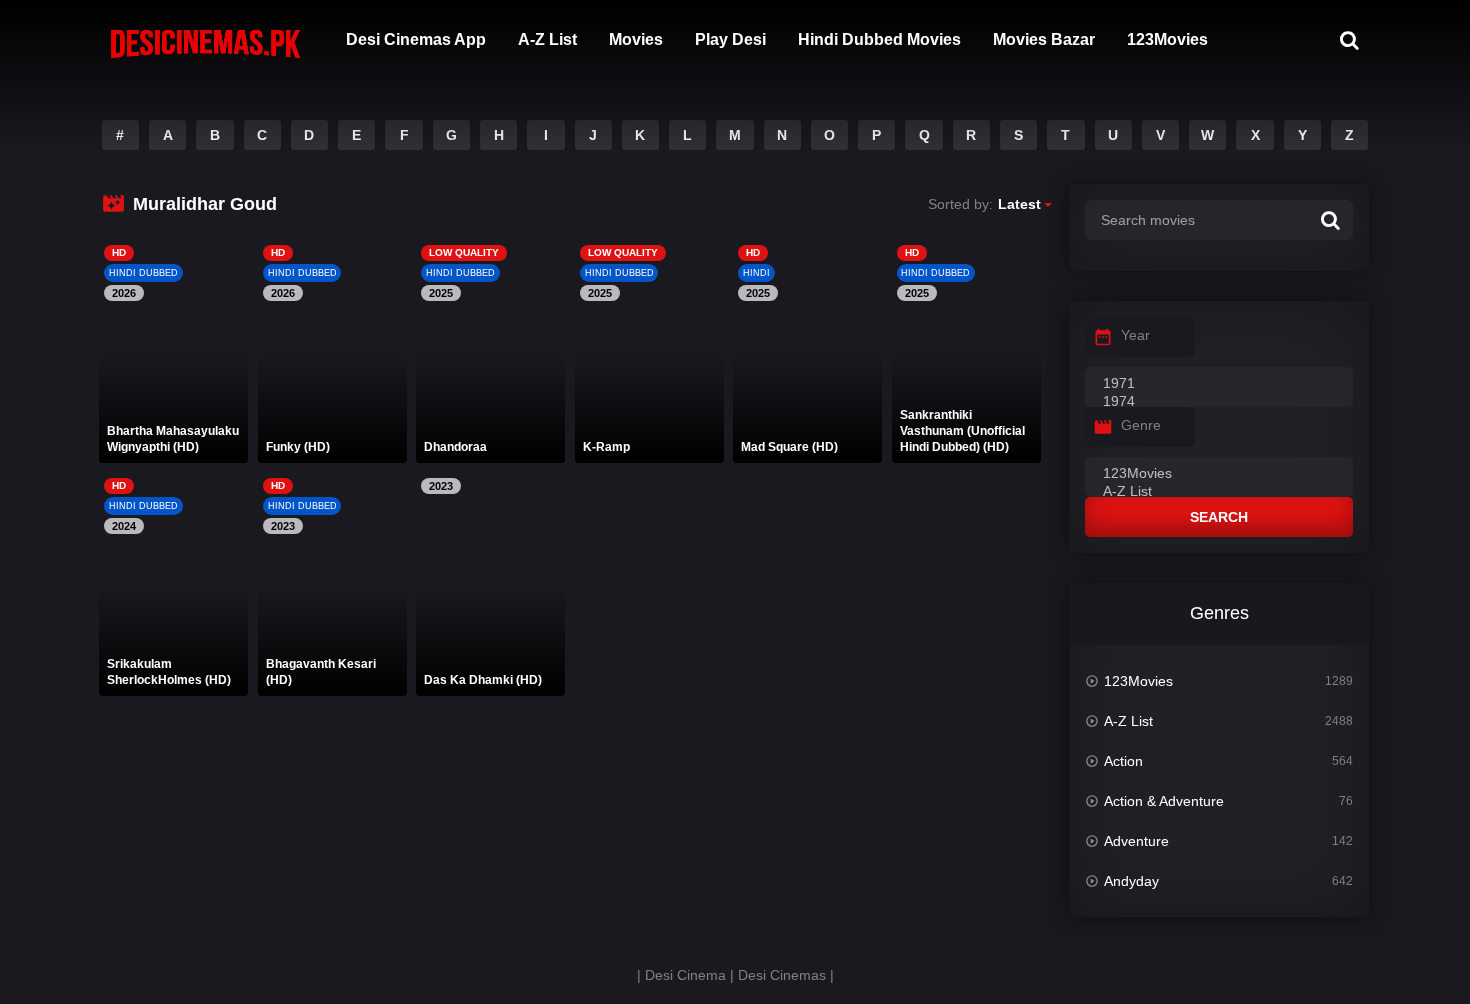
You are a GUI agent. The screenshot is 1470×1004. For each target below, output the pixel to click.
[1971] (1219, 384)
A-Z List (547, 39)
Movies (636, 39)
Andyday (1131, 881)
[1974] (1219, 402)
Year (1135, 335)
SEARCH (1219, 517)
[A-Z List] (1219, 492)
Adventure (1136, 841)
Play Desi (730, 39)
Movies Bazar (1044, 39)
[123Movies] (1219, 474)
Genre (1141, 425)
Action (1123, 761)
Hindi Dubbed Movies (879, 39)
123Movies (1167, 39)
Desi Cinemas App (416, 39)
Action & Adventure (1164, 801)
